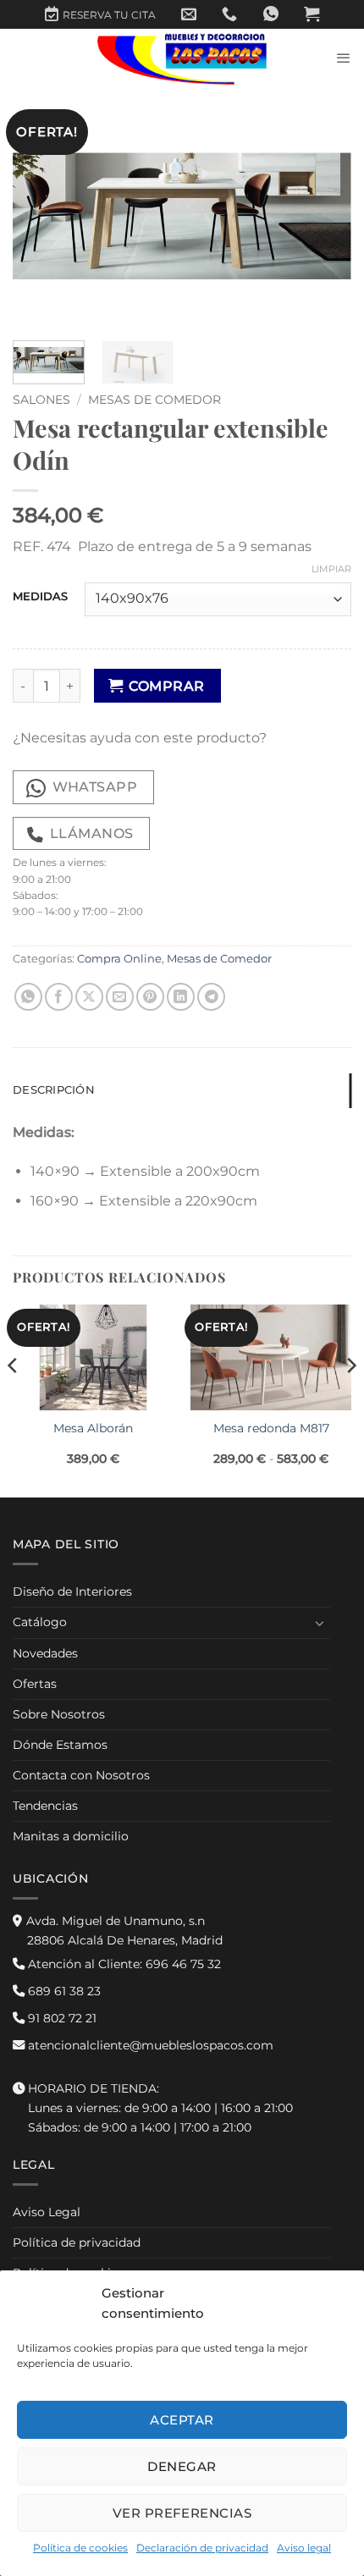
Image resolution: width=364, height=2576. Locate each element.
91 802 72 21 (61, 2018)
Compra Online (119, 959)
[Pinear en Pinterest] (150, 997)
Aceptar (182, 2420)
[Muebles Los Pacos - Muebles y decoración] (182, 58)
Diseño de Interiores (72, 1591)
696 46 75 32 (123, 1964)
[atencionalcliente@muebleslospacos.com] (189, 14)
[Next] (323, 216)
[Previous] (41, 216)
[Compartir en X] (89, 997)
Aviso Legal (47, 2212)
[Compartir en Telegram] (211, 997)
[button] (312, 14)
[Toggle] (320, 1623)
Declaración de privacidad (202, 2548)
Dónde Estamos (60, 1745)
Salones (41, 400)
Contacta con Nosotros (81, 1775)
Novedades (45, 1653)
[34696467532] (271, 14)
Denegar (182, 2466)
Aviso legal (304, 2548)
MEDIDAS (40, 597)
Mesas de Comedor (154, 400)
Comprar (166, 686)
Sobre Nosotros (59, 1714)
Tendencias (45, 1806)
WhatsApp (95, 787)
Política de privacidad (77, 2242)
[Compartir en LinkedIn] (181, 997)
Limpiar (331, 569)
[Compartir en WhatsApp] (28, 997)
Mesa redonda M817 (271, 1428)
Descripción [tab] (54, 1090)
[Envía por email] (120, 997)
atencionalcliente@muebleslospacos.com (149, 2045)
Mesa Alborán (93, 1428)
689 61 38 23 (63, 1991)
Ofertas (35, 1684)
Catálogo (40, 1622)
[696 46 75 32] (229, 14)
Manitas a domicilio (71, 1836)
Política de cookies (80, 2548)
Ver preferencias (182, 2513)
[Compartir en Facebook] (59, 997)
